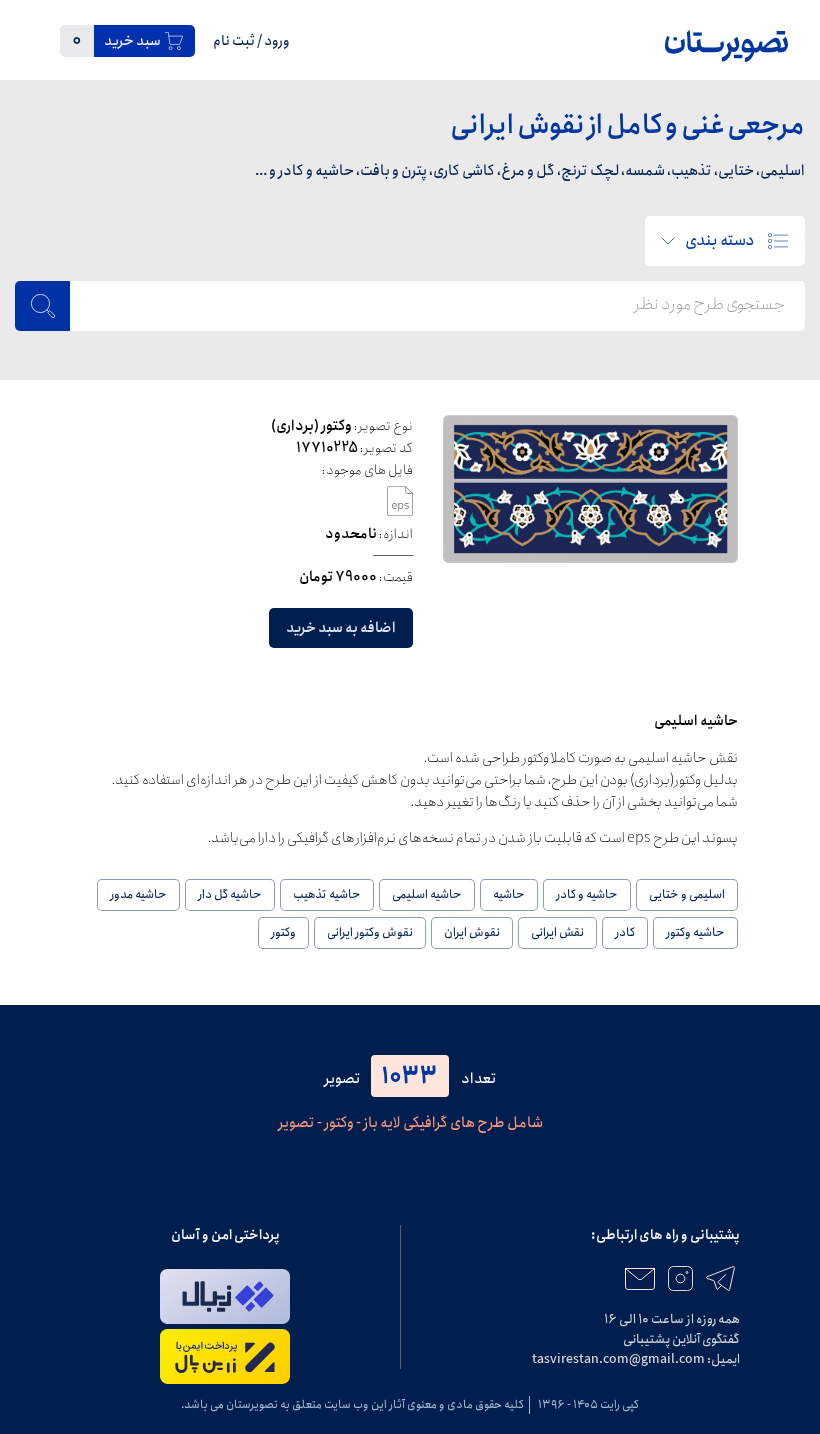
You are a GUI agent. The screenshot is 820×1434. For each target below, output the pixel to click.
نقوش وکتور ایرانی (370, 932)
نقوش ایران (472, 932)
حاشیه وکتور (695, 932)
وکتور (283, 932)
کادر (625, 932)
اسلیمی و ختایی (687, 894)
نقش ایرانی (557, 932)
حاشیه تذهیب (327, 894)
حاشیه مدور (138, 894)
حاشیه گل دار (230, 894)
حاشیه (509, 894)
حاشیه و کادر (587, 894)
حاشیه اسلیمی (427, 894)
